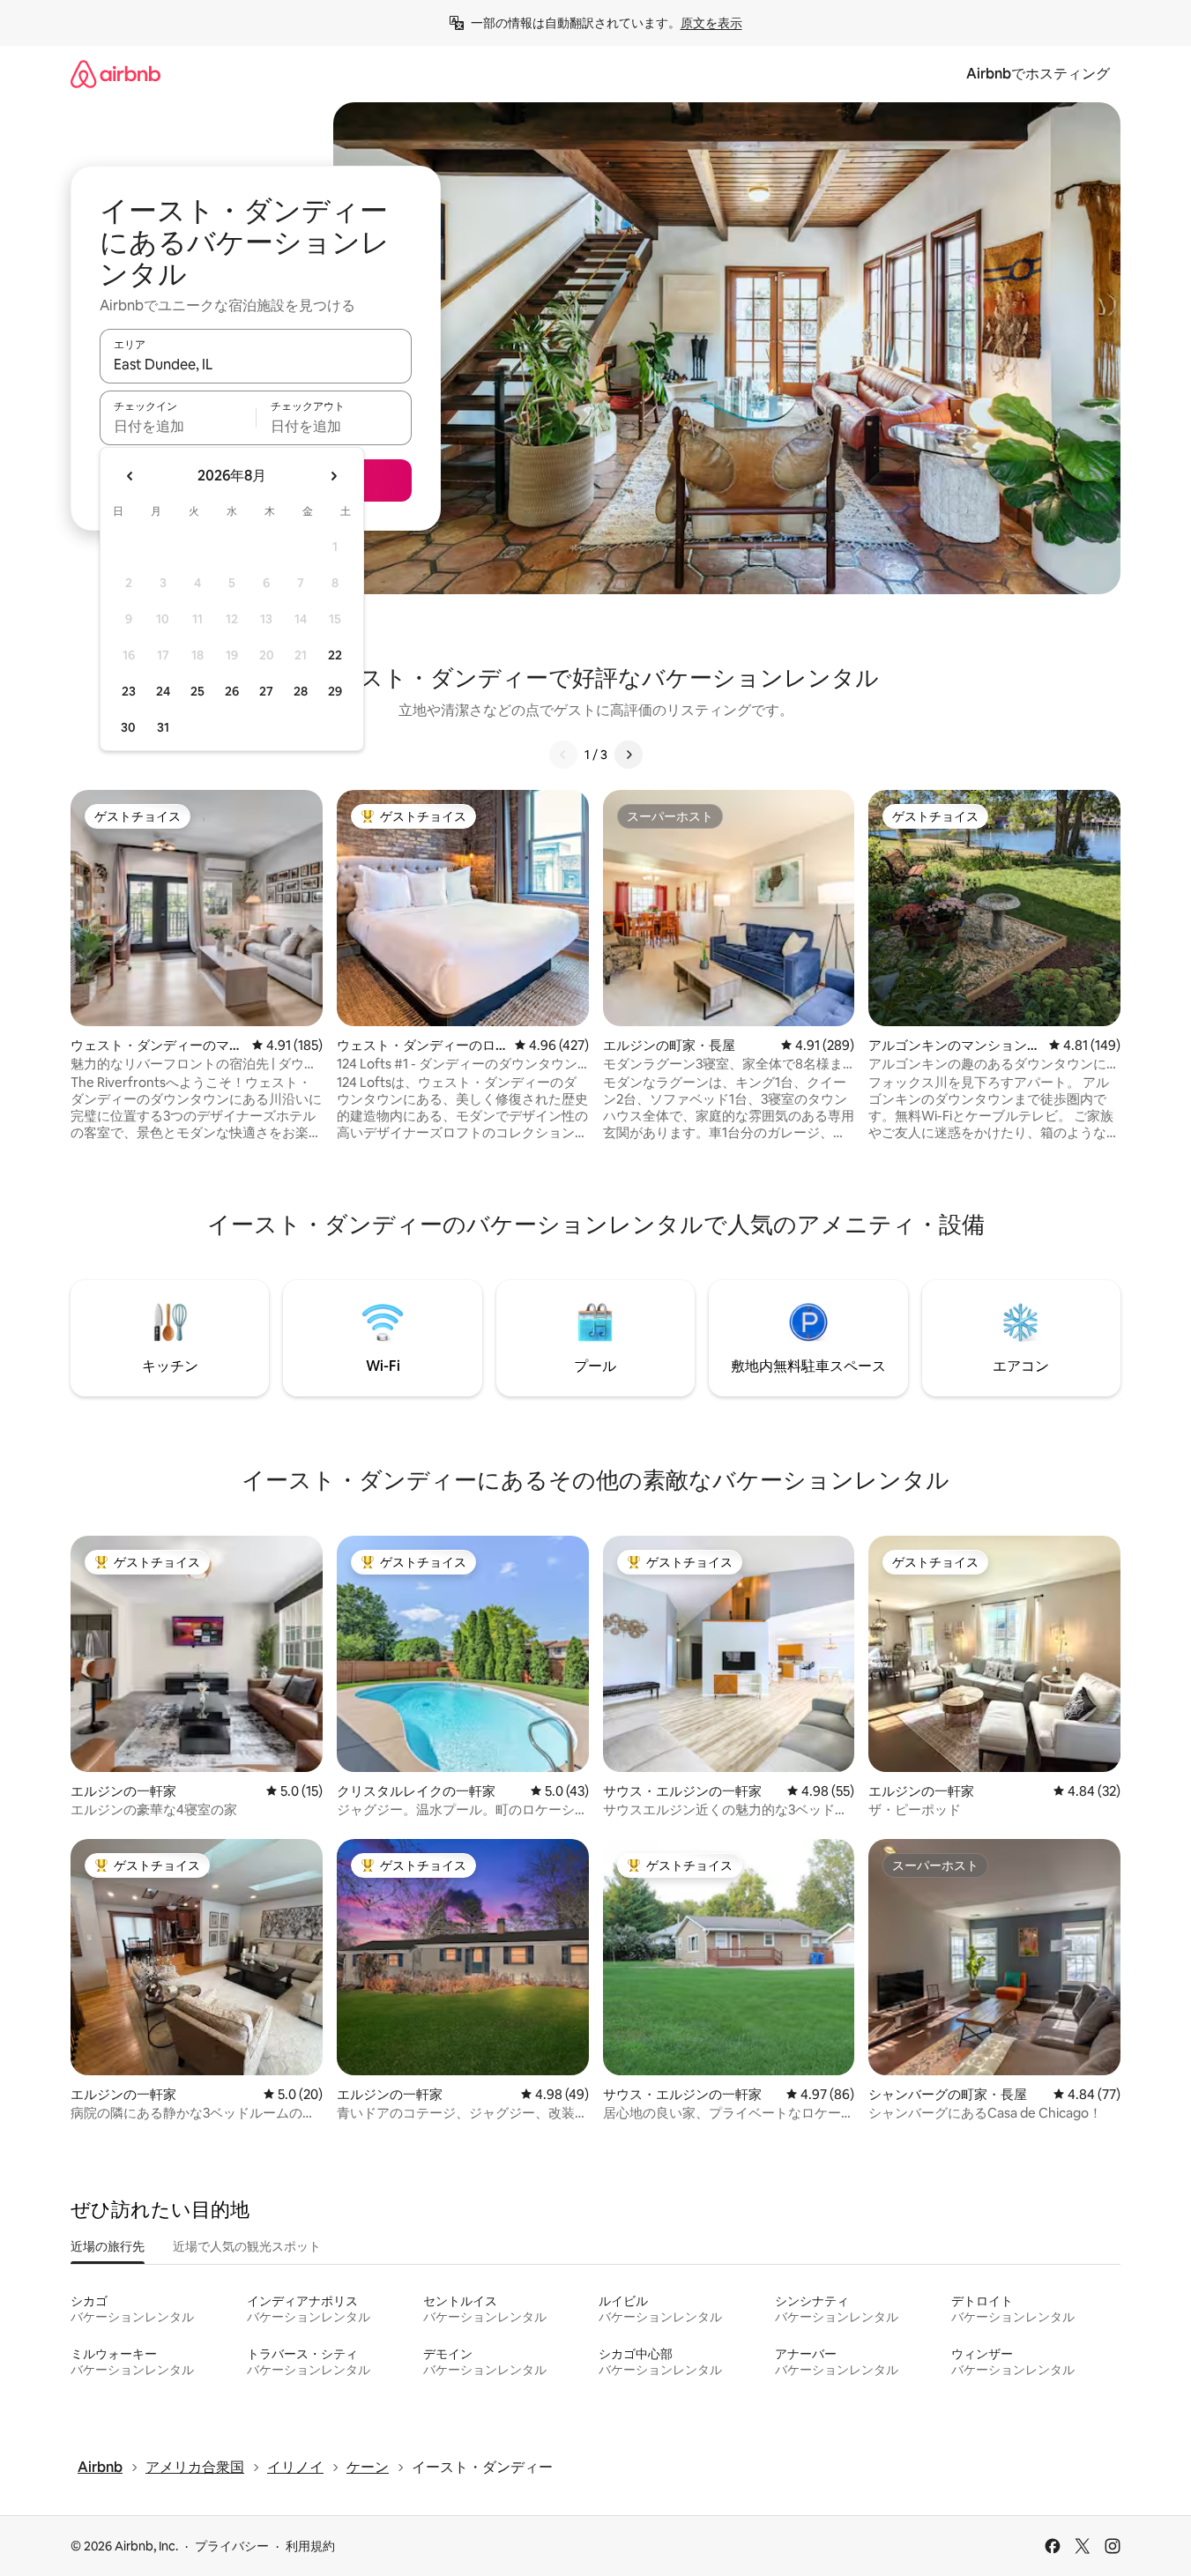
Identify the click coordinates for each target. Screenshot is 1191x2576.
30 (128, 727)
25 (197, 691)
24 (163, 691)
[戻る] (563, 755)
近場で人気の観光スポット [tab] (247, 2246)
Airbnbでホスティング (1038, 74)
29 (335, 691)
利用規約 (310, 2546)
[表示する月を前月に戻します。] (130, 476)
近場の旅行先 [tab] (108, 2246)
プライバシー (232, 2546)
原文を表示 (711, 23)
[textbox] (178, 426)
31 (163, 727)
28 (301, 691)
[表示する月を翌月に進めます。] (333, 476)
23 (129, 691)
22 (335, 655)
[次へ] (629, 755)
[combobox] (256, 364)
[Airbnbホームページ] (115, 74)
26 (232, 691)
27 (266, 691)
